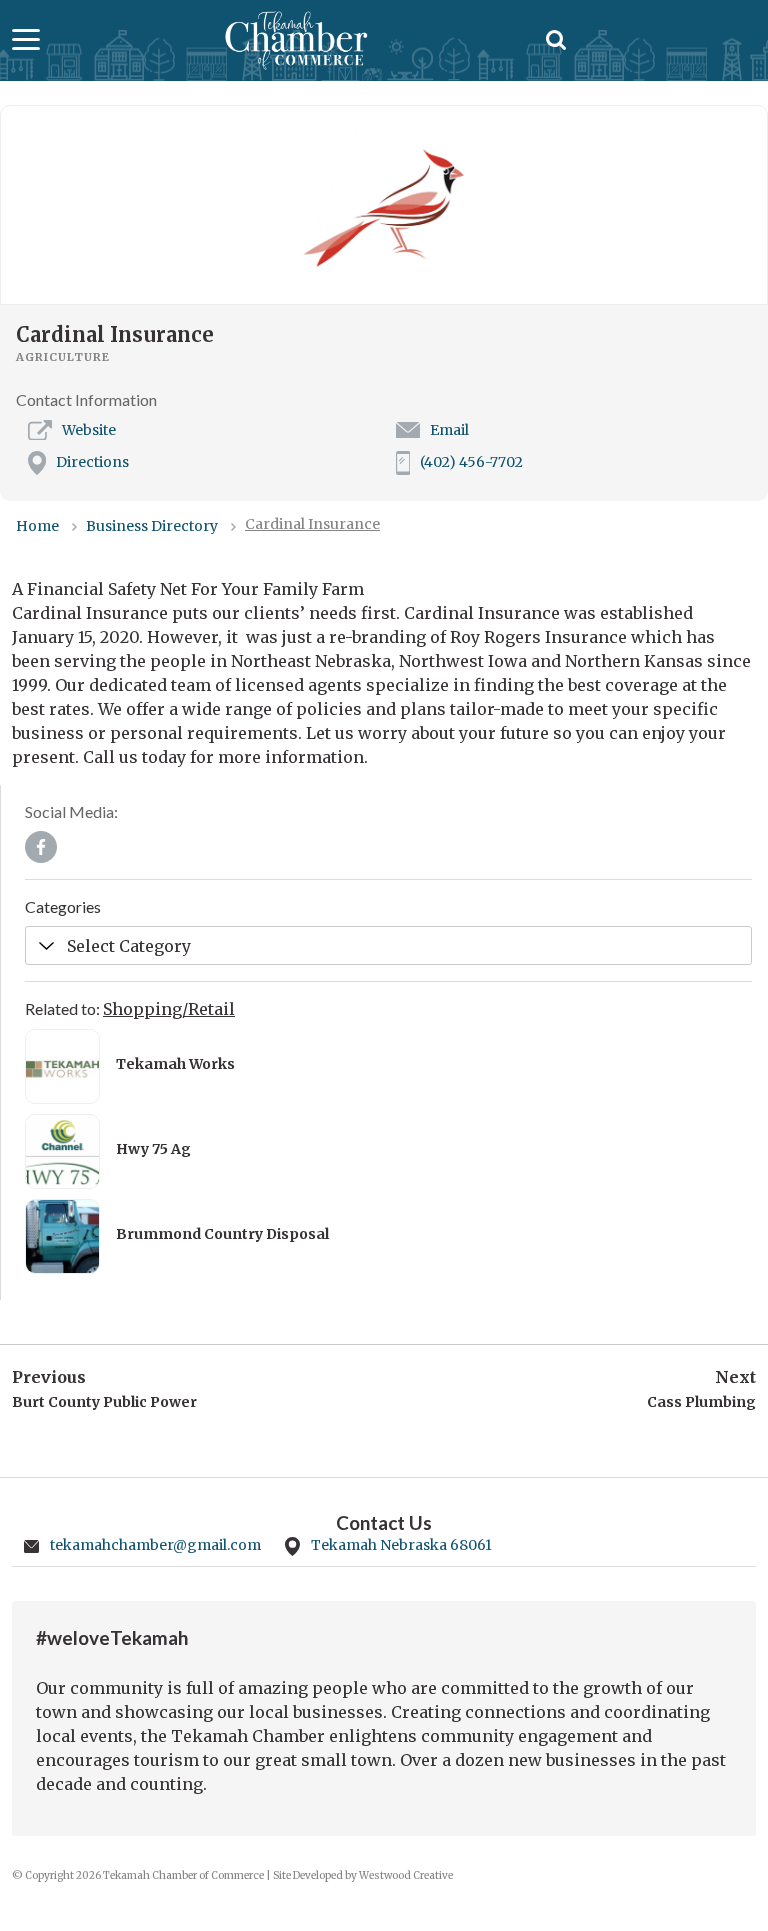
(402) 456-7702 (471, 462)
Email (449, 430)
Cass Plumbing (701, 1402)
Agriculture (63, 357)
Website (89, 430)
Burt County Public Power (104, 1402)
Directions (92, 462)
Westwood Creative (406, 1875)
